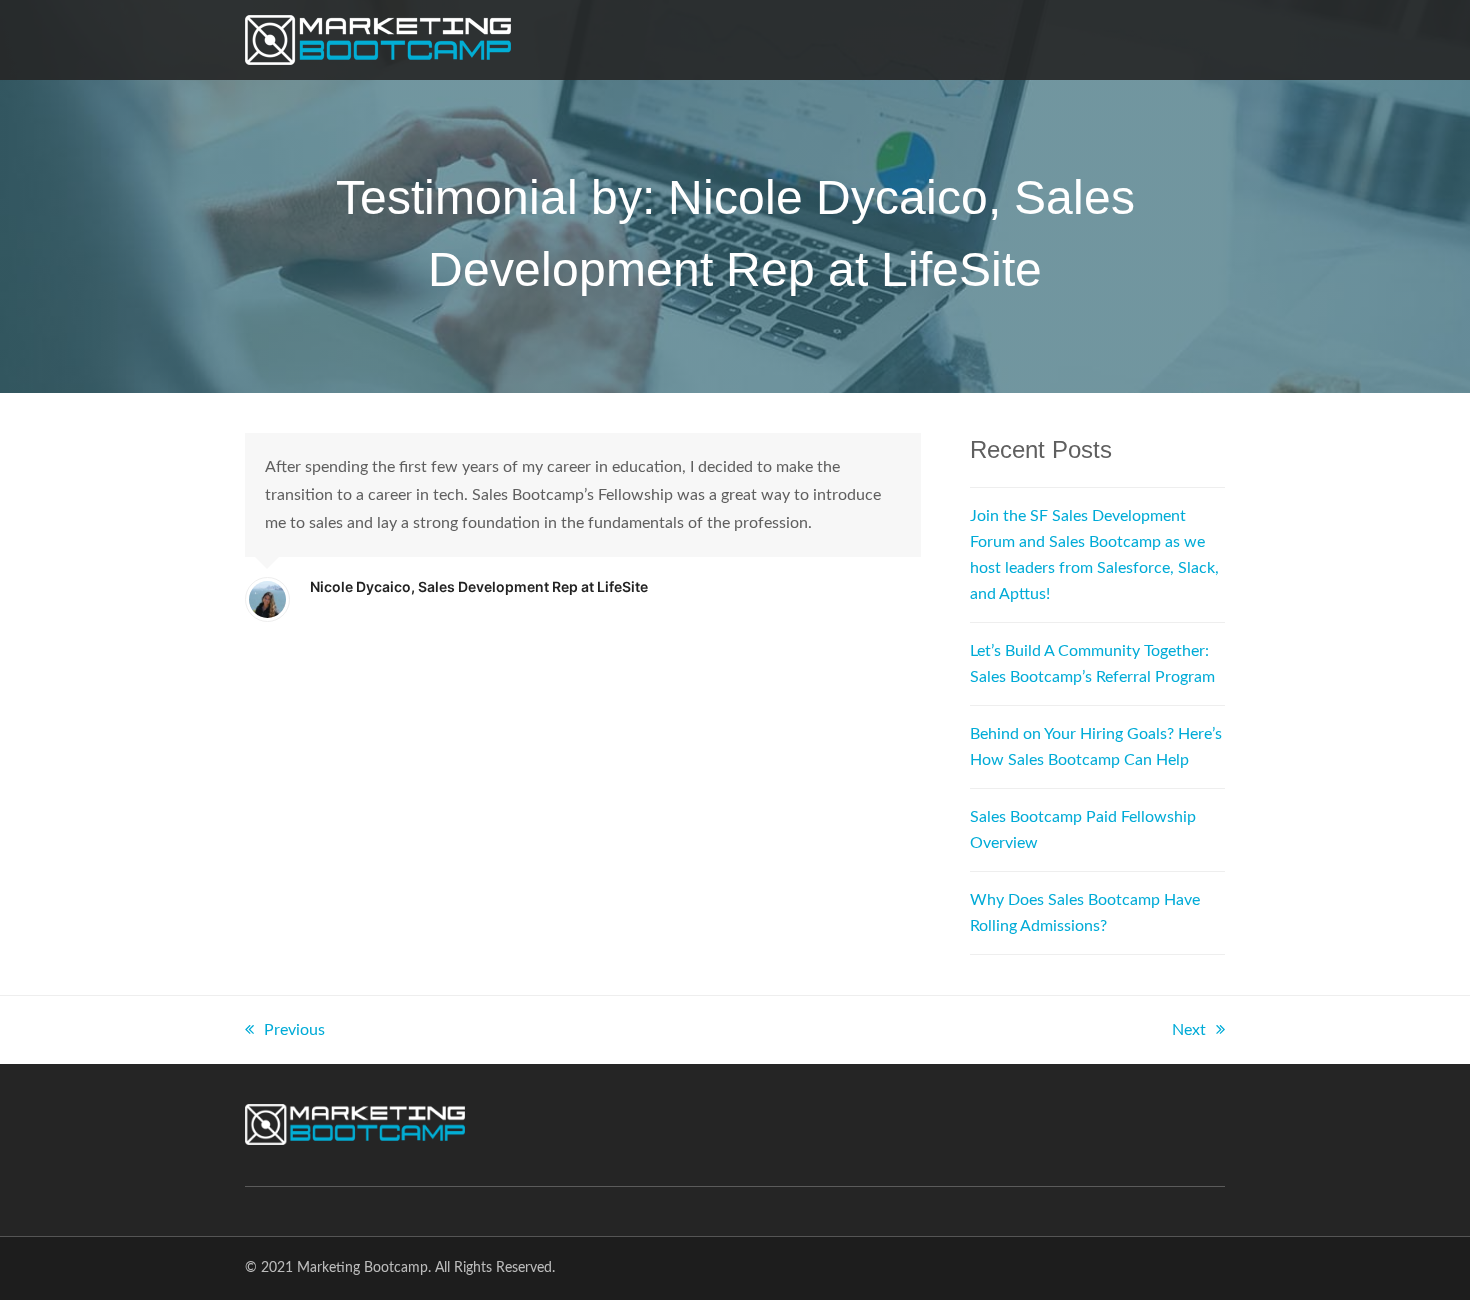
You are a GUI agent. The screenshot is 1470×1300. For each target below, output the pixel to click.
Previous (294, 1030)
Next (1189, 1030)
